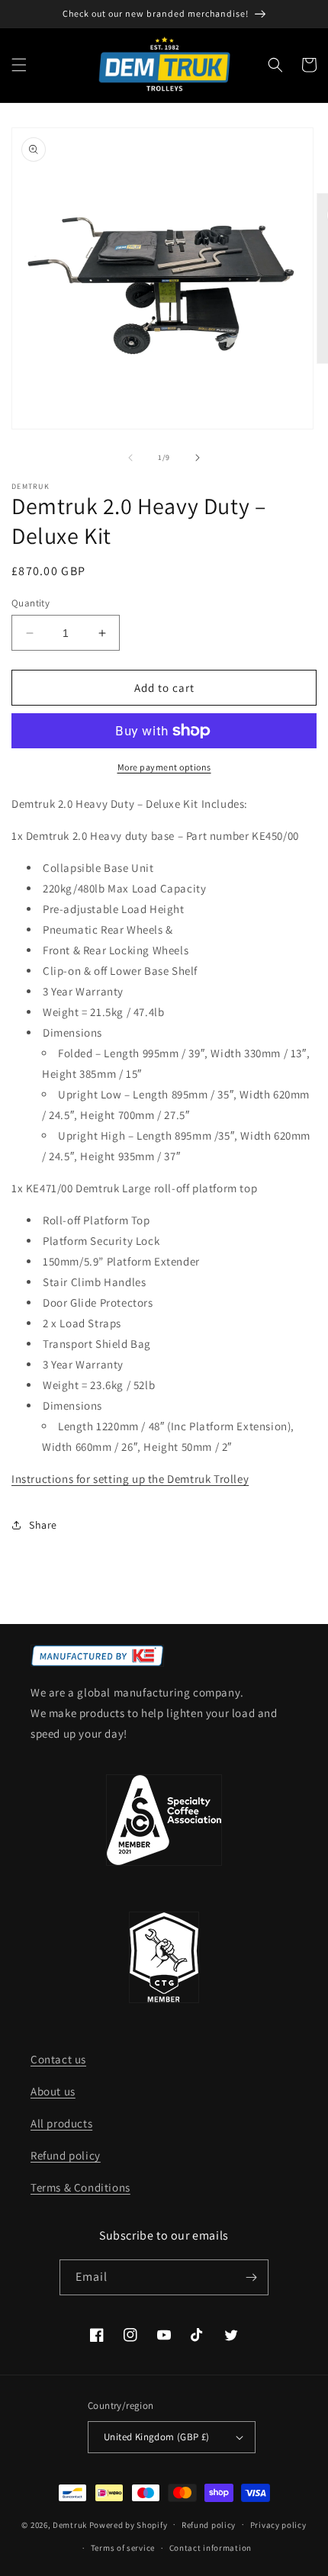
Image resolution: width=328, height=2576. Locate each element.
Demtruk (70, 2524)
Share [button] (43, 1525)
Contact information (211, 2548)
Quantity (31, 603)
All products (61, 2123)
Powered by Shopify (129, 2524)
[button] (19, 65)
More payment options (164, 767)
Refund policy (66, 2155)
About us (53, 2091)
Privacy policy (278, 2525)
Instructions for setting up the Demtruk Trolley (130, 1479)
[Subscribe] (251, 2277)
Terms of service (123, 2548)
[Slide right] (198, 458)
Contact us (58, 2059)
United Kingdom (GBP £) (157, 2437)
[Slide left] (130, 458)
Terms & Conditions (80, 2187)
